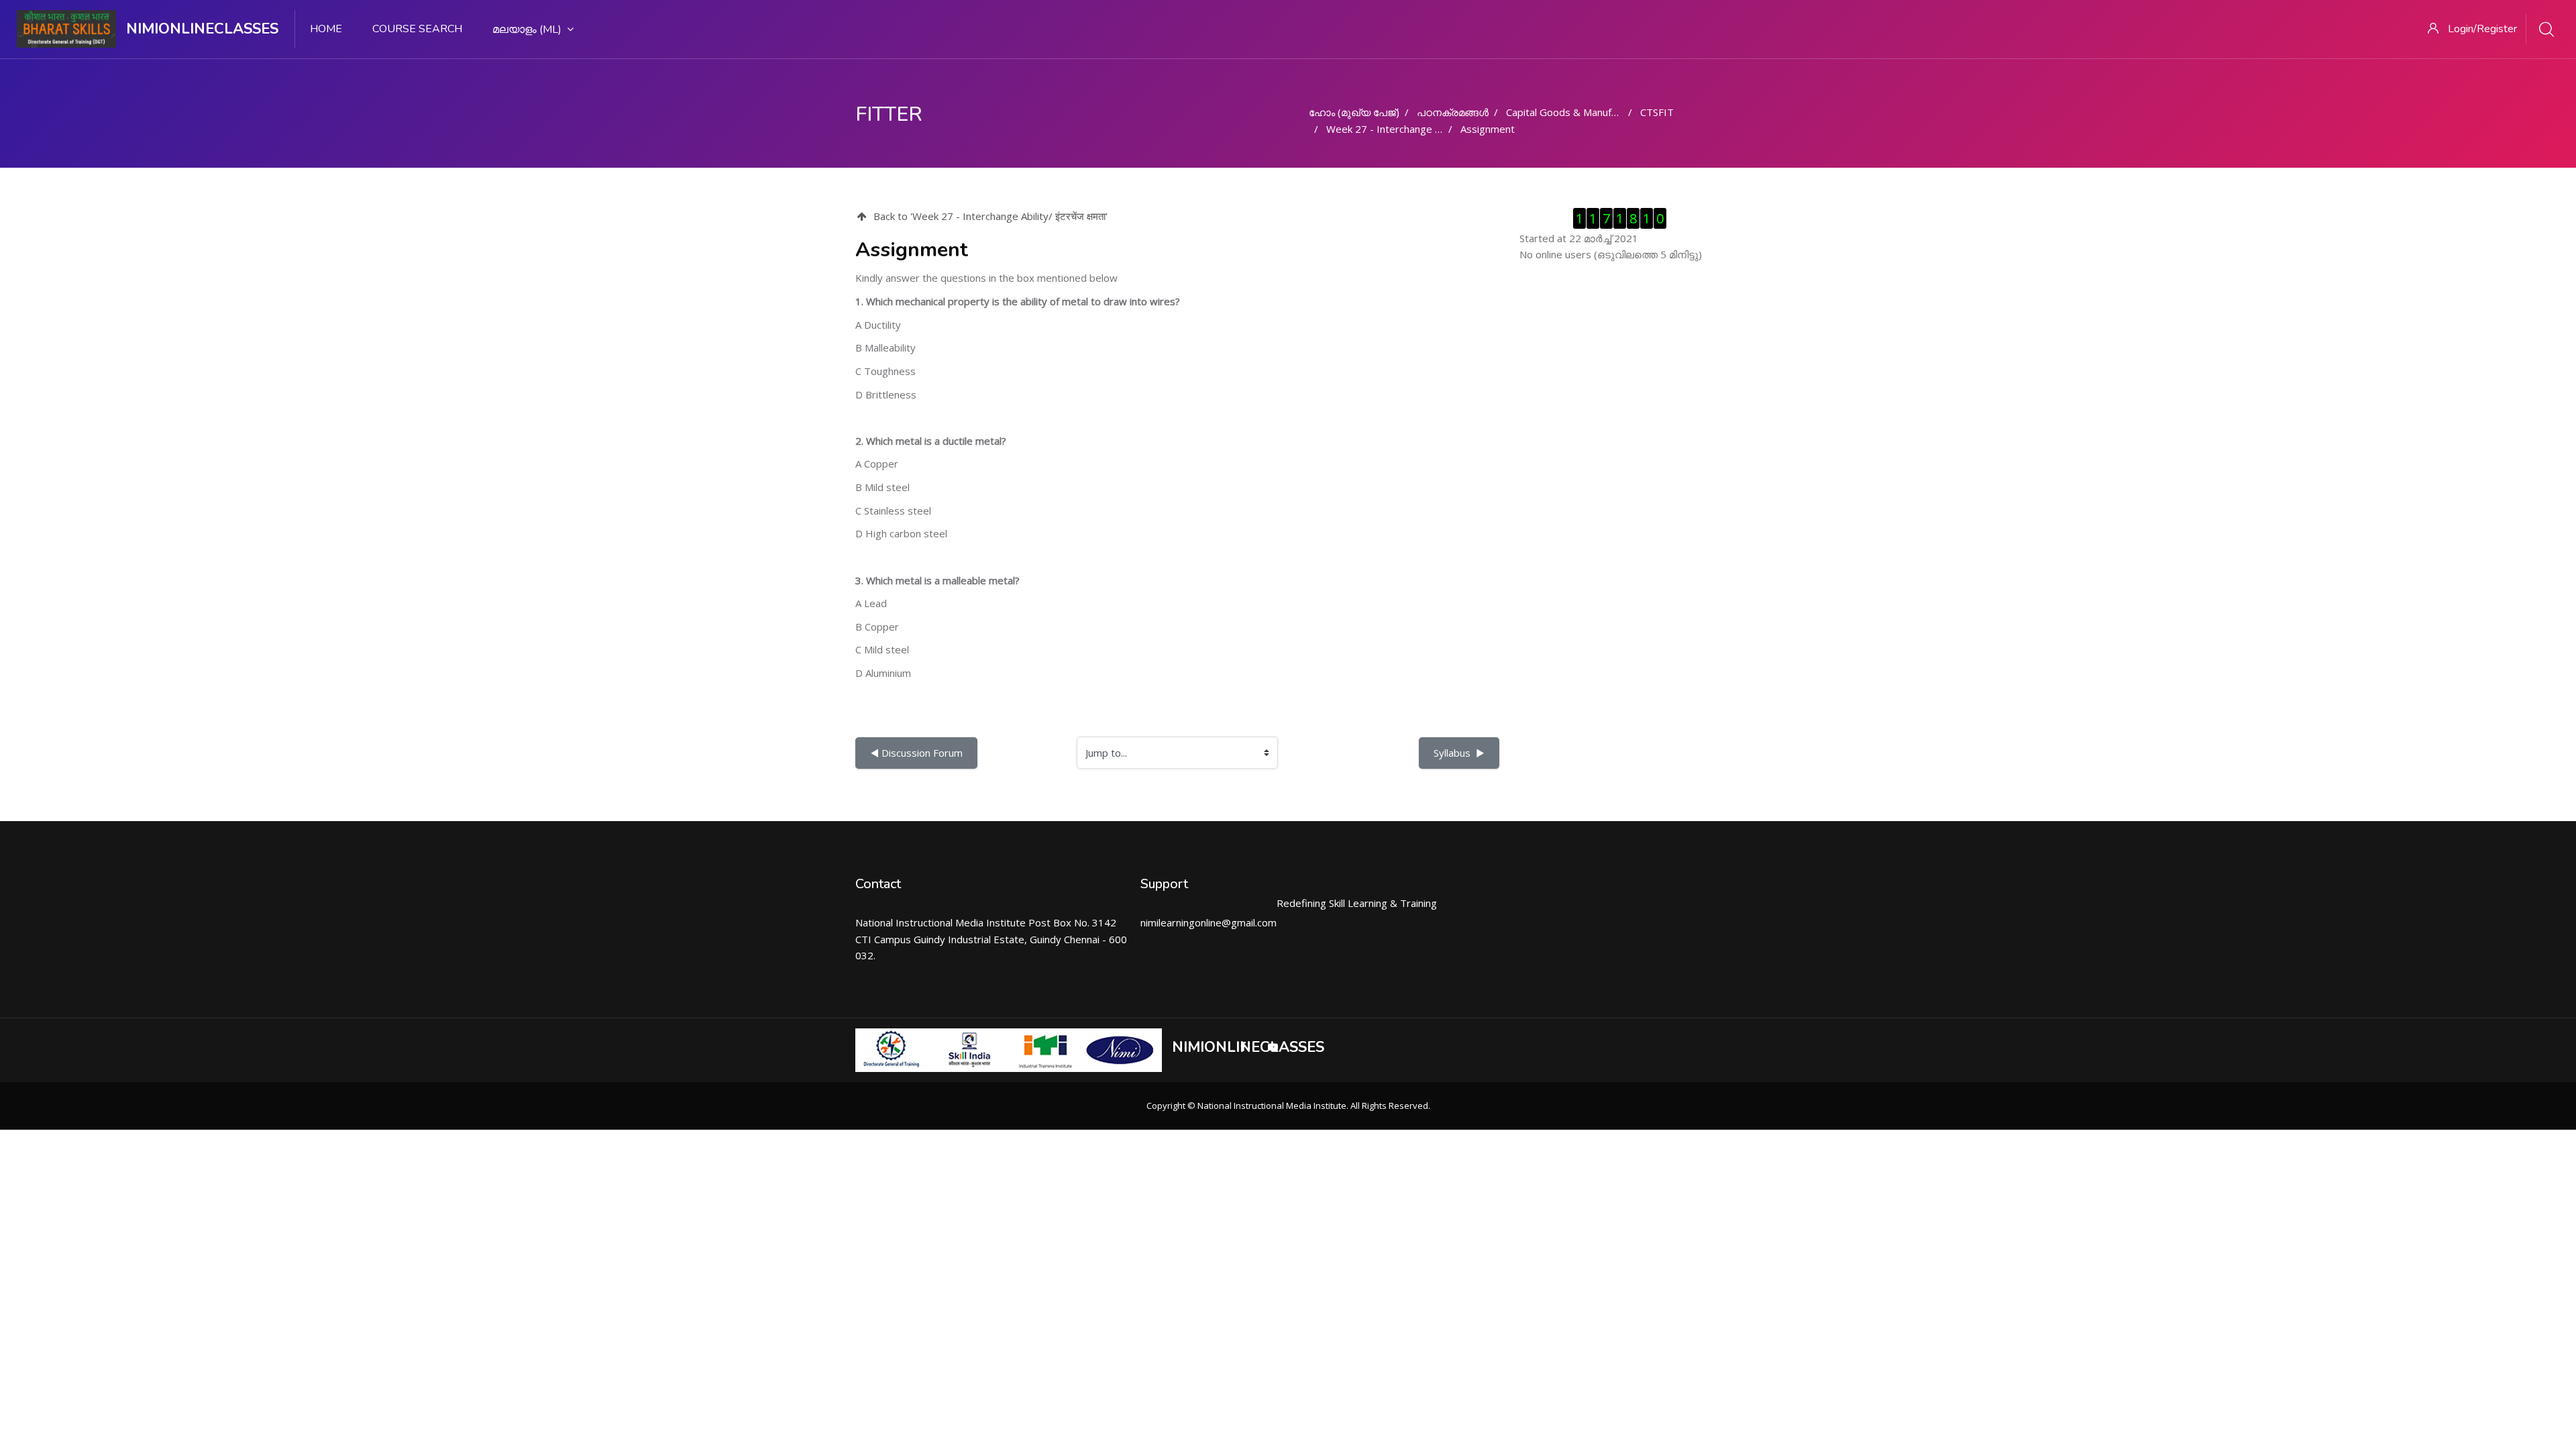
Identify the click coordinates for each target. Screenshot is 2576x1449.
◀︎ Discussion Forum (916, 753)
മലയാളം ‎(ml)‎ (527, 30)
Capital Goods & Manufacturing (1577, 112)
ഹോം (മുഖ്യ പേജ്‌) (1354, 112)
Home (326, 29)
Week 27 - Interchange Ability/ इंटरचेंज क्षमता (1423, 129)
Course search (417, 29)
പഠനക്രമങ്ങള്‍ (1453, 112)
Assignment (1488, 129)
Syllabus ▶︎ (1459, 753)
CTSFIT (1657, 112)
